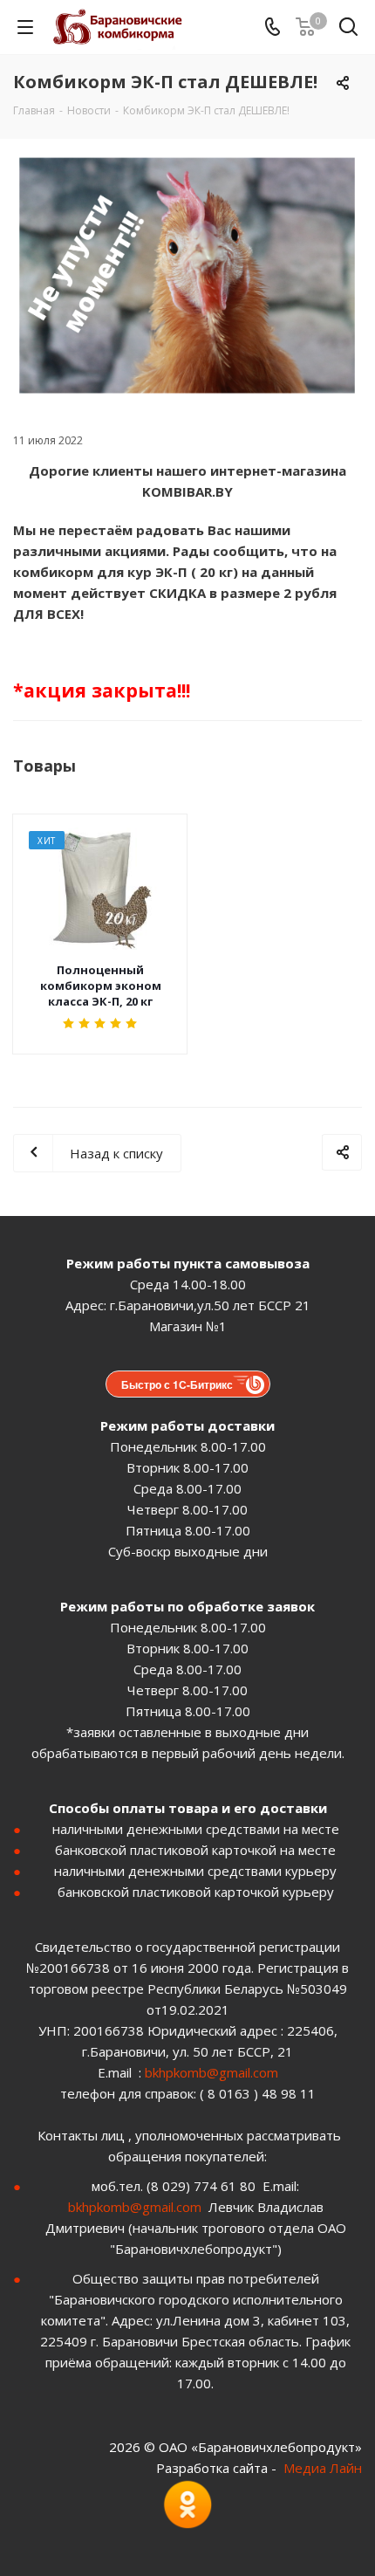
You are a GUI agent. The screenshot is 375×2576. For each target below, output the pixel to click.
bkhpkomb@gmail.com (211, 2072)
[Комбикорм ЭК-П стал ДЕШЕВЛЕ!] (187, 275)
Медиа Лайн (323, 2468)
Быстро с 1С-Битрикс (177, 1384)
